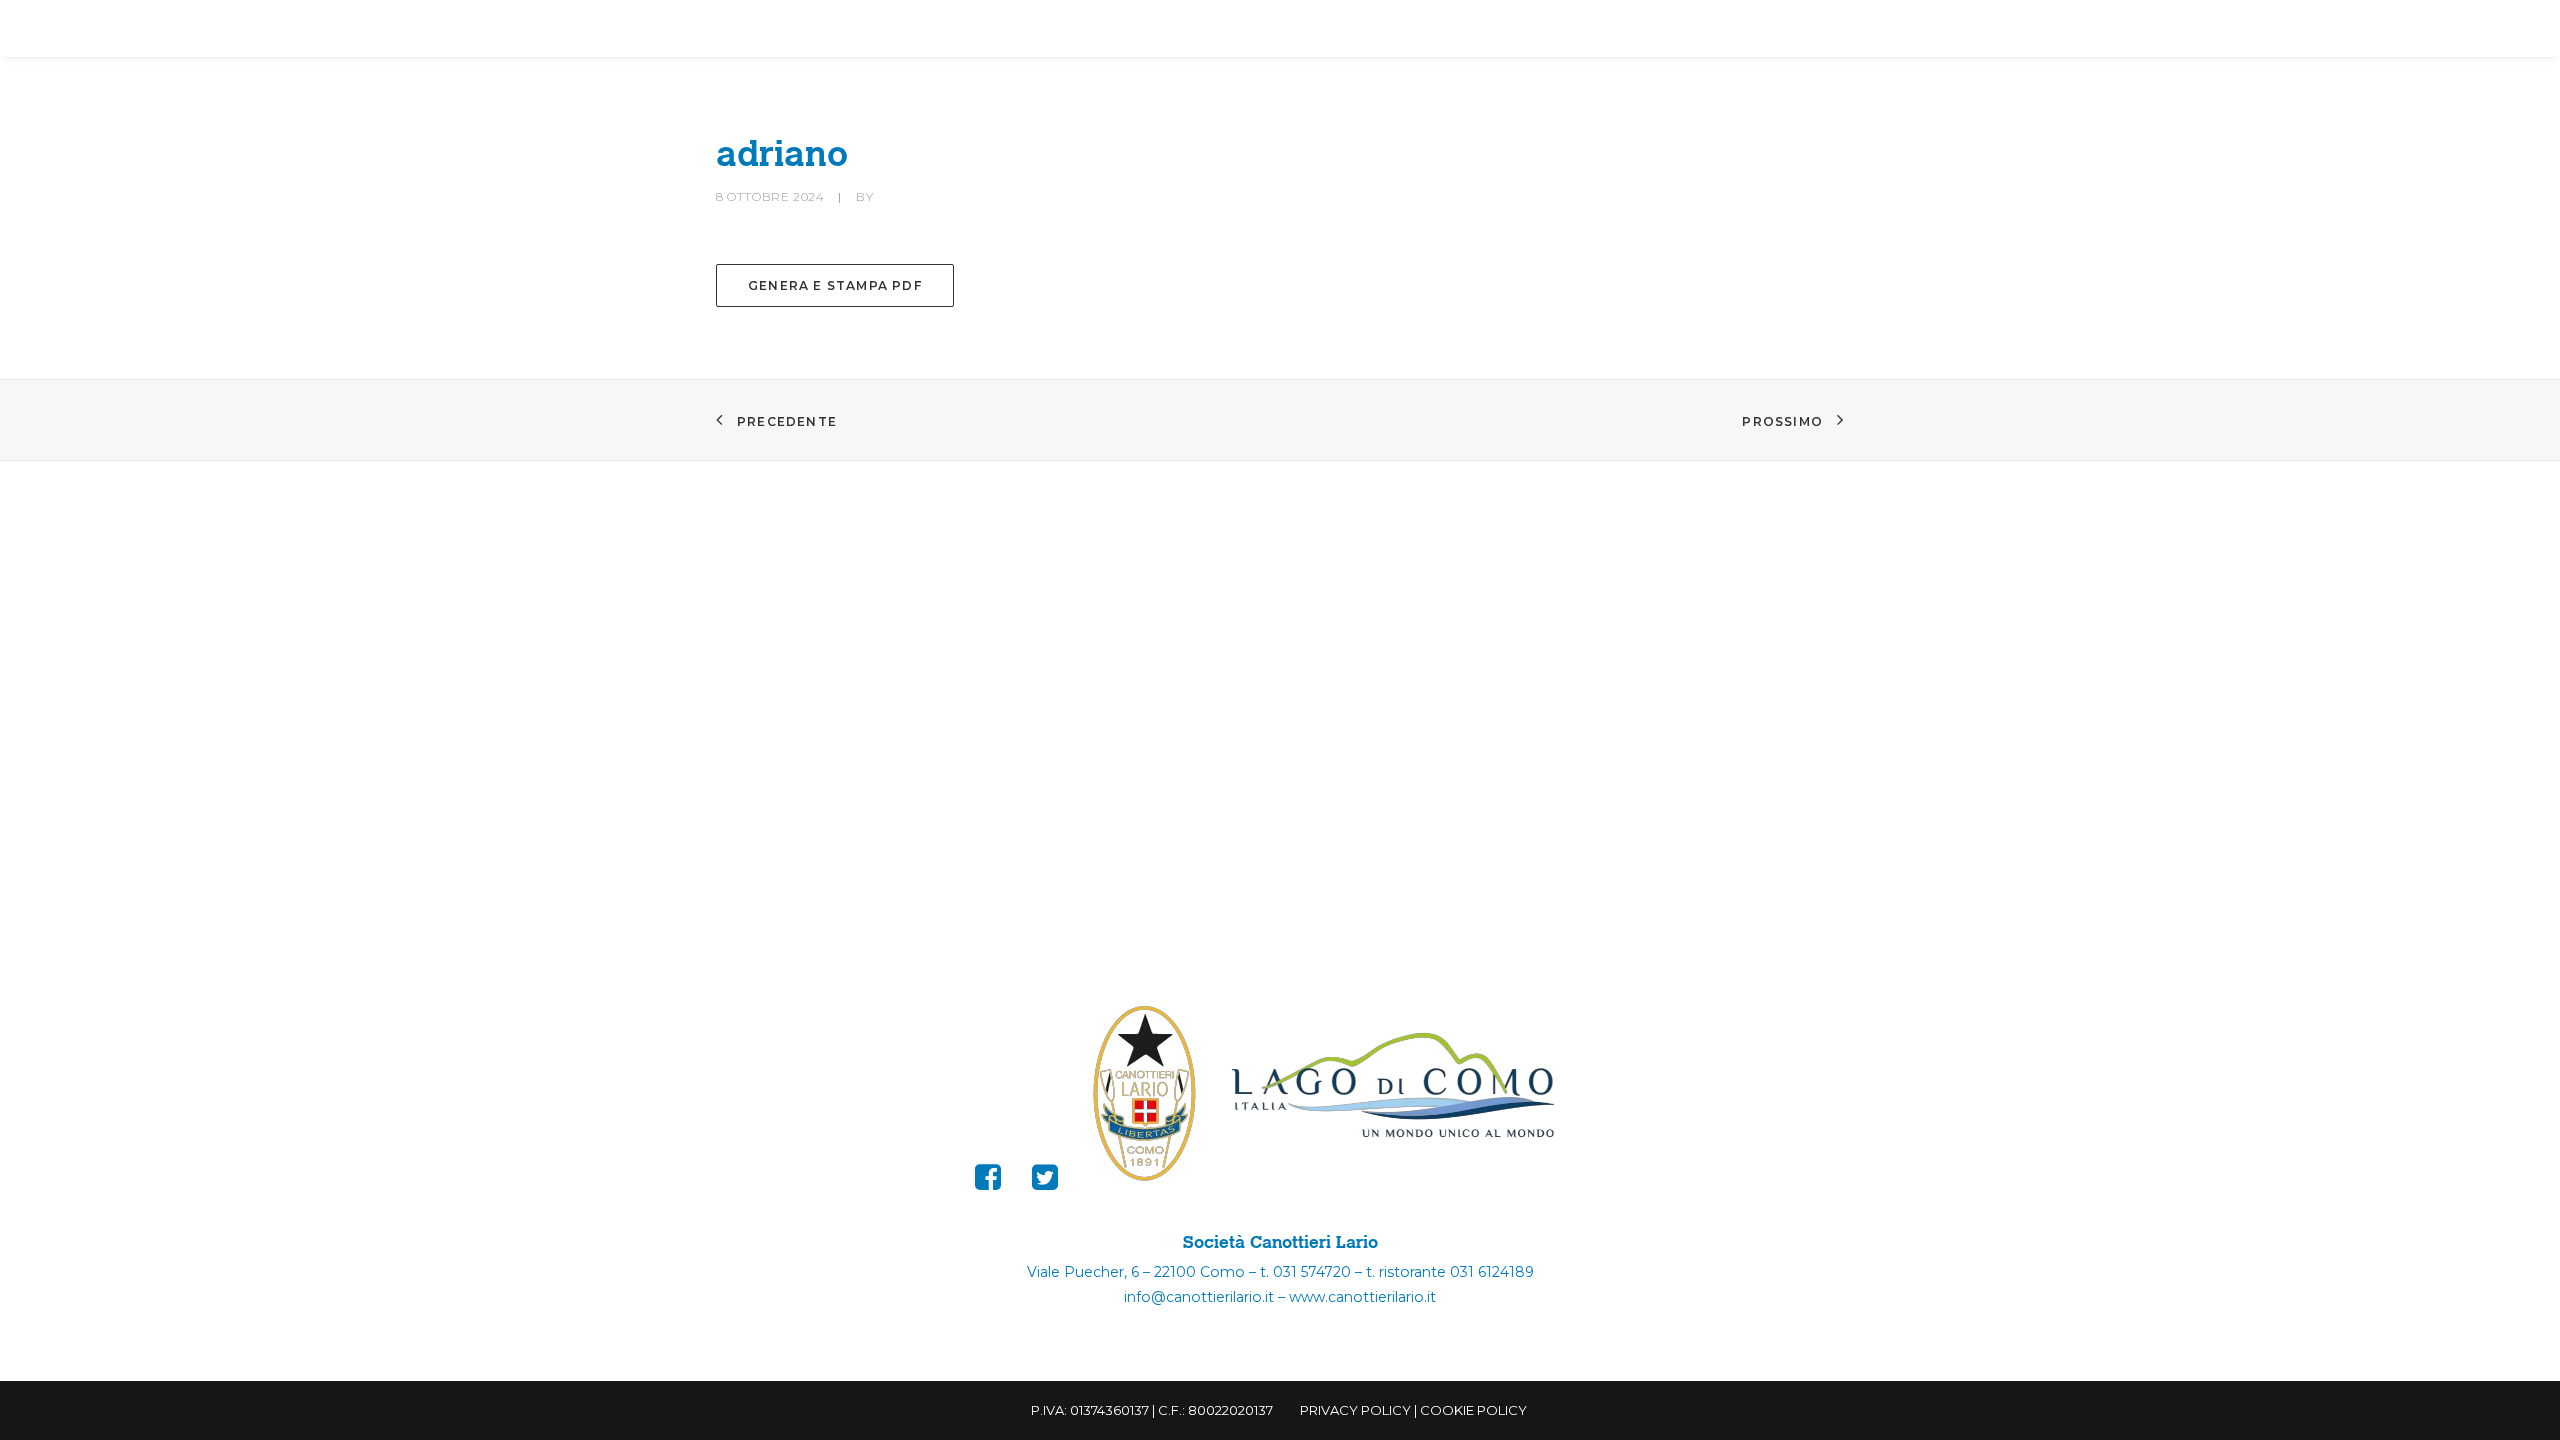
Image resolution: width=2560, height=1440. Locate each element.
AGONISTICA (985, 30)
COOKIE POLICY (1473, 1410)
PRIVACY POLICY (1355, 1410)
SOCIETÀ (679, 30)
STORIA (1125, 30)
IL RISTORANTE (1610, 30)
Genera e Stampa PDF (835, 285)
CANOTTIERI (824, 30)
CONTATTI (1776, 30)
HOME (583, 30)
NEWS (1466, 30)
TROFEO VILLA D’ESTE (1308, 30)
